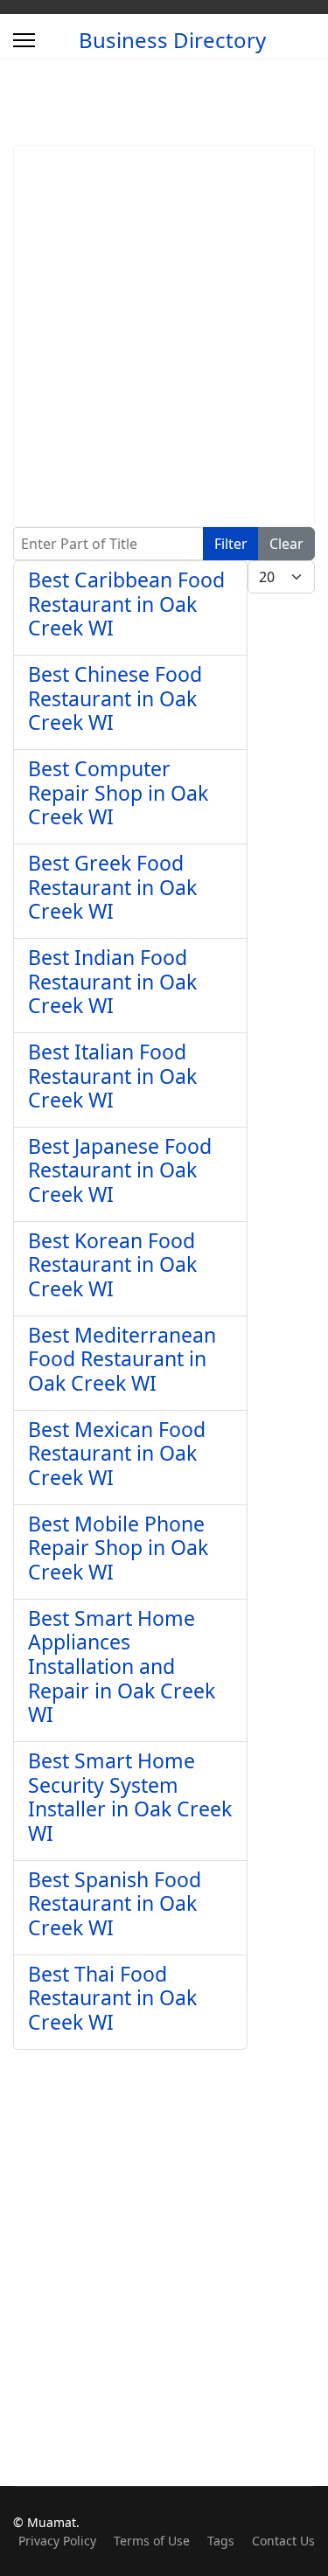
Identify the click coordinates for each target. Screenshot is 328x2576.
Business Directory (172, 40)
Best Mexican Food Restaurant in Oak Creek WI (117, 1453)
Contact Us (283, 2541)
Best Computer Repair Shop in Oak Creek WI (118, 792)
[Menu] (24, 40)
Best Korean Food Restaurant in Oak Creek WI (112, 1264)
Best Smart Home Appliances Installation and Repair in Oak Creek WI (122, 1666)
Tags (221, 2541)
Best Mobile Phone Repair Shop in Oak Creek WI (118, 1548)
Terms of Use (152, 2541)
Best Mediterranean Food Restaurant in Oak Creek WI (122, 1359)
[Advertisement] (164, 336)
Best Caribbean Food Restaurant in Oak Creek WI (126, 604)
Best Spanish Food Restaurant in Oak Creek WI (115, 1903)
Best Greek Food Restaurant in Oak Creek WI (112, 887)
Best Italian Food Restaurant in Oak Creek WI (112, 1076)
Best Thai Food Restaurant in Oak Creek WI (112, 1998)
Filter (231, 544)
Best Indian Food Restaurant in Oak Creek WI (112, 981)
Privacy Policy (57, 2541)
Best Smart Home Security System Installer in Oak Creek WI (130, 1797)
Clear (286, 544)
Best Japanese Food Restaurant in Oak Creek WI (120, 1170)
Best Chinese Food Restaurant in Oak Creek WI (115, 698)
